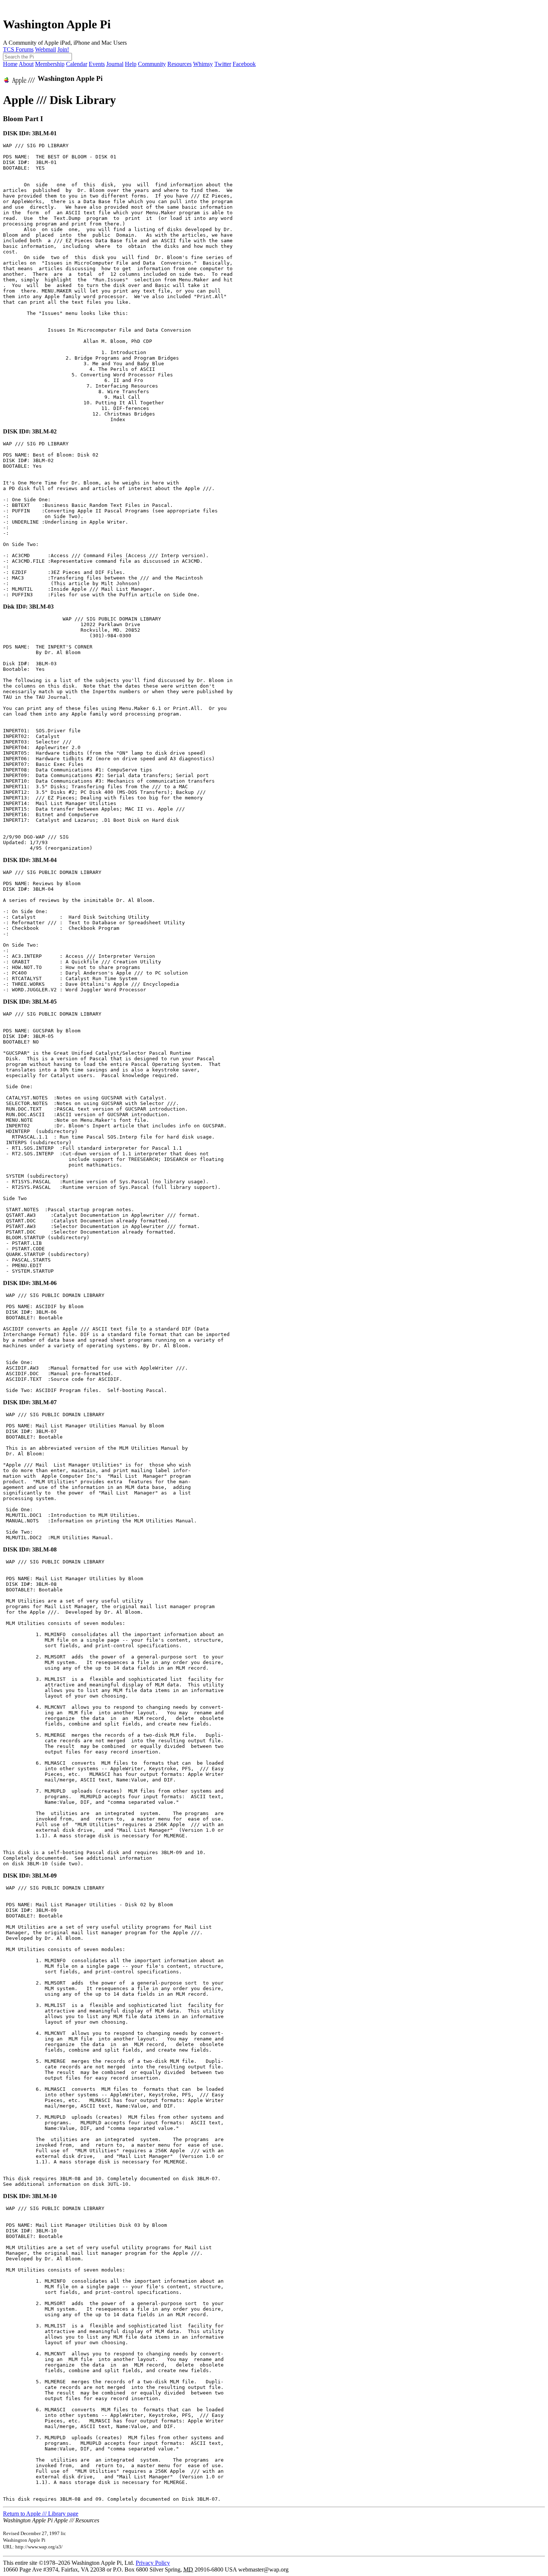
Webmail (45, 49)
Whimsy (203, 64)
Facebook (244, 64)
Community (152, 64)
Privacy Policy (153, 2563)
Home (10, 64)
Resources (179, 64)
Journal (115, 64)
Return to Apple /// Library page (41, 2514)
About (26, 64)
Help (131, 64)
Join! (63, 49)
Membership (50, 64)
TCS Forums (18, 49)
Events (97, 64)
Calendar (77, 64)
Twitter (223, 64)
